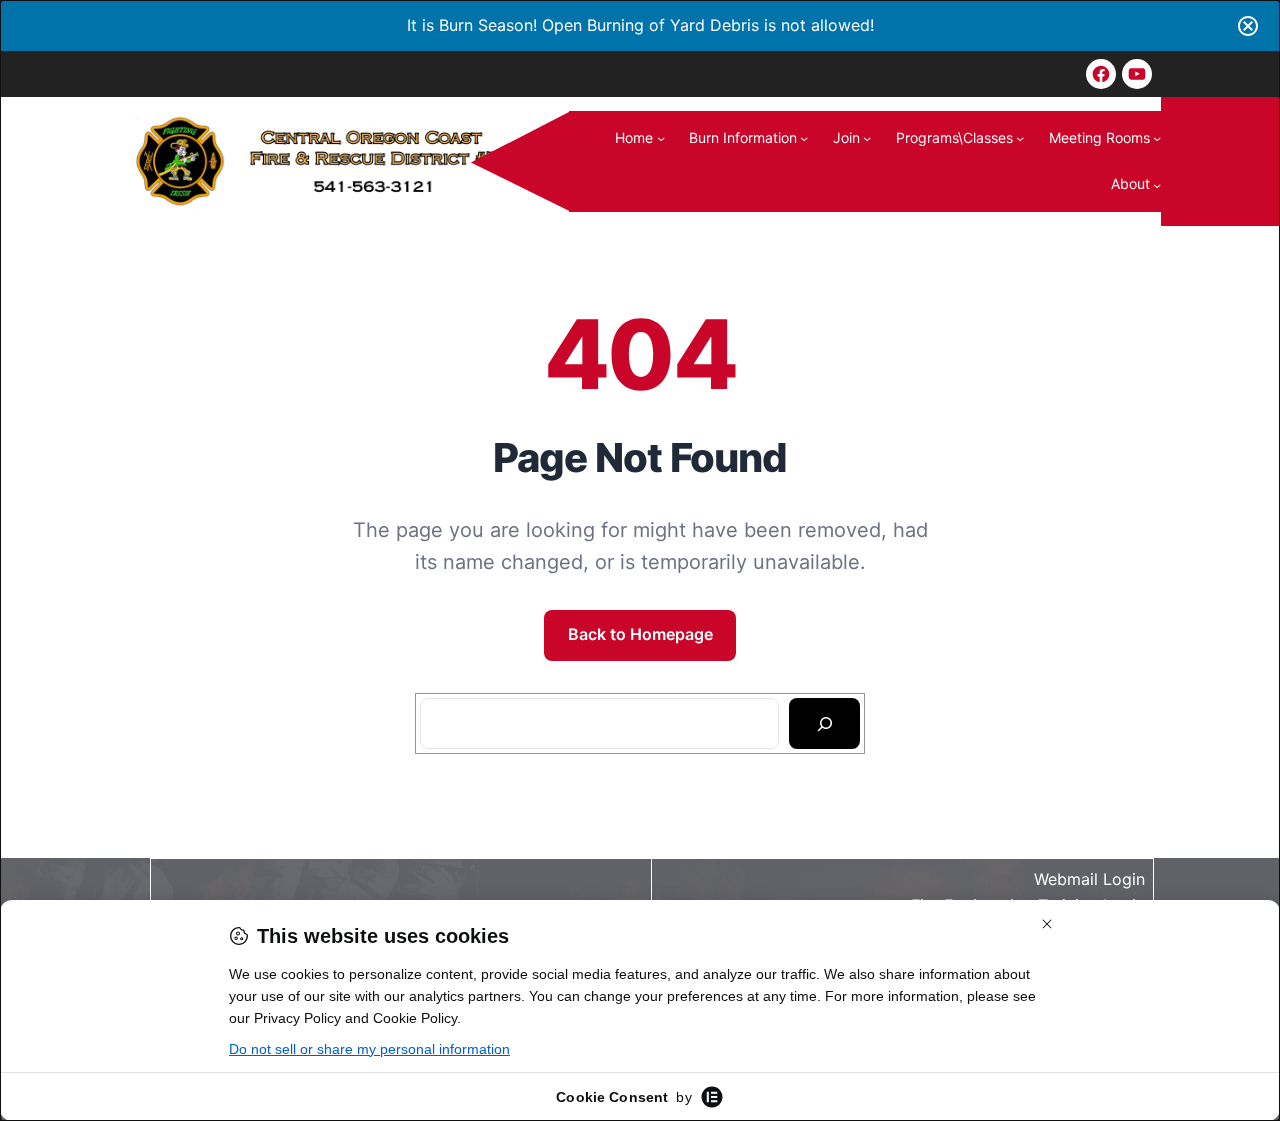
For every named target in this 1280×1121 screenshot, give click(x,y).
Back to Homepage (640, 634)
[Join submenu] (867, 138)
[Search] (824, 724)
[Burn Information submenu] (804, 138)
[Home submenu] (661, 138)
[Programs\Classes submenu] (1020, 138)
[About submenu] (1157, 184)
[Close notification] (1248, 26)
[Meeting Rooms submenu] (1157, 138)
